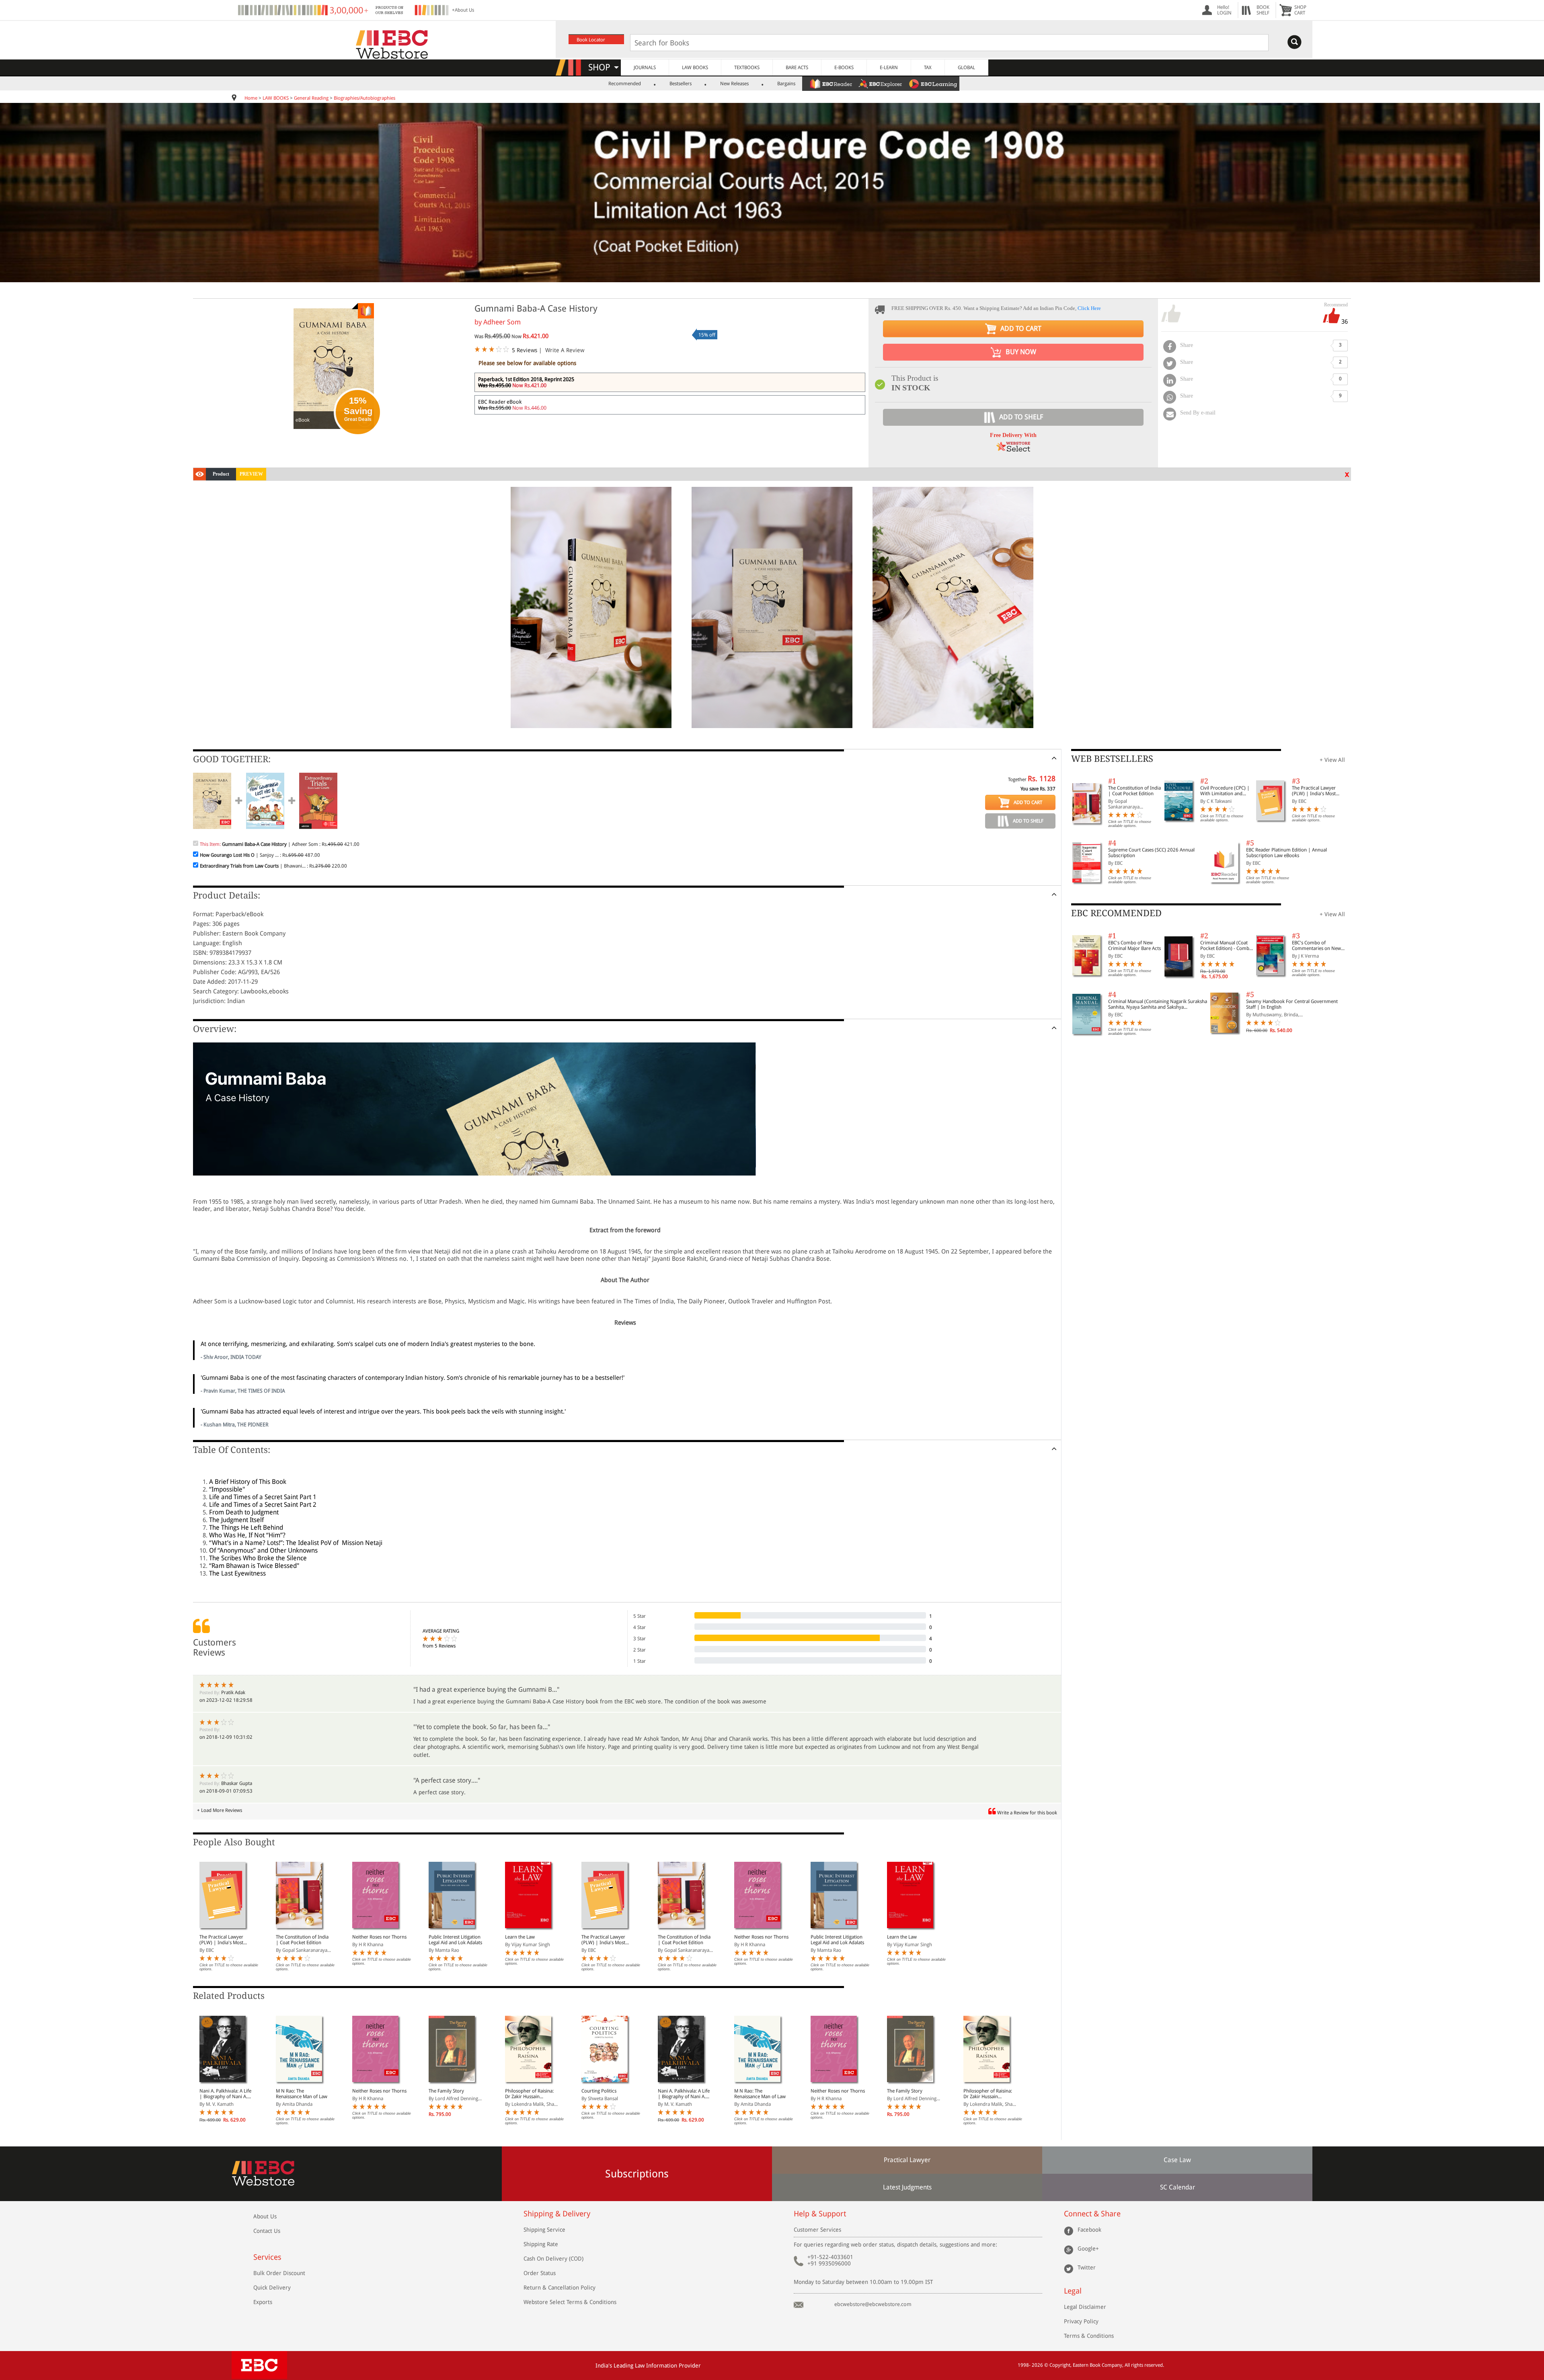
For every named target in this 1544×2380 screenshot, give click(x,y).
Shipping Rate (541, 2244)
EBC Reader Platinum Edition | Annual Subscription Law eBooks (1286, 853)
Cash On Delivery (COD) (553, 2259)
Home (251, 98)
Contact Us (267, 2231)
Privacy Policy (1081, 2321)
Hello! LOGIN (1224, 10)
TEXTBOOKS (747, 68)
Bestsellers (681, 84)
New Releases (734, 84)
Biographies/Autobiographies (364, 98)
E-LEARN (889, 68)
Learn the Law (520, 1937)
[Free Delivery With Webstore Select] (1013, 449)
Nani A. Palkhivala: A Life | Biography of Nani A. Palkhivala (225, 2094)
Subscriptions (637, 2174)
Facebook (1089, 2230)
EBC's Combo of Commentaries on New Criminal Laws (1316, 946)
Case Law (1177, 2160)
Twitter (1087, 2267)
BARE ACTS (797, 68)
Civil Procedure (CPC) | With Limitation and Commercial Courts (1225, 791)
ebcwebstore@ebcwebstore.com (873, 2304)
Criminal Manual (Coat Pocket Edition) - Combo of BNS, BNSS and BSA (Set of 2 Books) (1226, 946)
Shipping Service (544, 2230)
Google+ (1088, 2249)
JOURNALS (645, 68)
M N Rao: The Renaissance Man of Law (302, 2094)
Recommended (625, 84)
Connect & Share (1092, 2214)
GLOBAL (966, 68)
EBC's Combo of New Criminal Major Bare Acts (1134, 946)
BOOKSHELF (1263, 10)
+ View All (1332, 760)
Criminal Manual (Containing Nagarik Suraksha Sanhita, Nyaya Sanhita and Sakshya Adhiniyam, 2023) (1158, 1004)
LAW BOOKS (695, 68)
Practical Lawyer (907, 2160)
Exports (263, 2302)
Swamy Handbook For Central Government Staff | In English (1292, 1004)
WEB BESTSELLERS (1112, 759)
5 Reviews (525, 350)
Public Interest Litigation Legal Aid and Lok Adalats (455, 1940)
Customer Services (817, 2230)
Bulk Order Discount (279, 2273)
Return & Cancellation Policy (559, 2288)
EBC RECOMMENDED (1116, 913)
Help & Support (820, 2214)
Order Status (540, 2273)
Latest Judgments (907, 2187)
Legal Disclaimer (1085, 2307)
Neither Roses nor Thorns (379, 1937)
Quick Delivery (272, 2288)
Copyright (1060, 2365)
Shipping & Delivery (557, 2214)
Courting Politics (599, 2091)
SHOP (603, 67)
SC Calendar (1178, 2187)
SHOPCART (1300, 10)
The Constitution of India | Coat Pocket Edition (302, 1940)
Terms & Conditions (1089, 2336)
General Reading (311, 98)
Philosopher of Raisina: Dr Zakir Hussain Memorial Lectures (529, 2094)
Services (267, 2257)
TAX (928, 68)
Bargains (786, 84)
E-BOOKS (844, 68)
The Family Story (446, 2091)
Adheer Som (502, 322)
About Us (265, 2216)
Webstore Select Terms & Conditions (570, 2302)
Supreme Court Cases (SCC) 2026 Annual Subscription (1151, 853)
